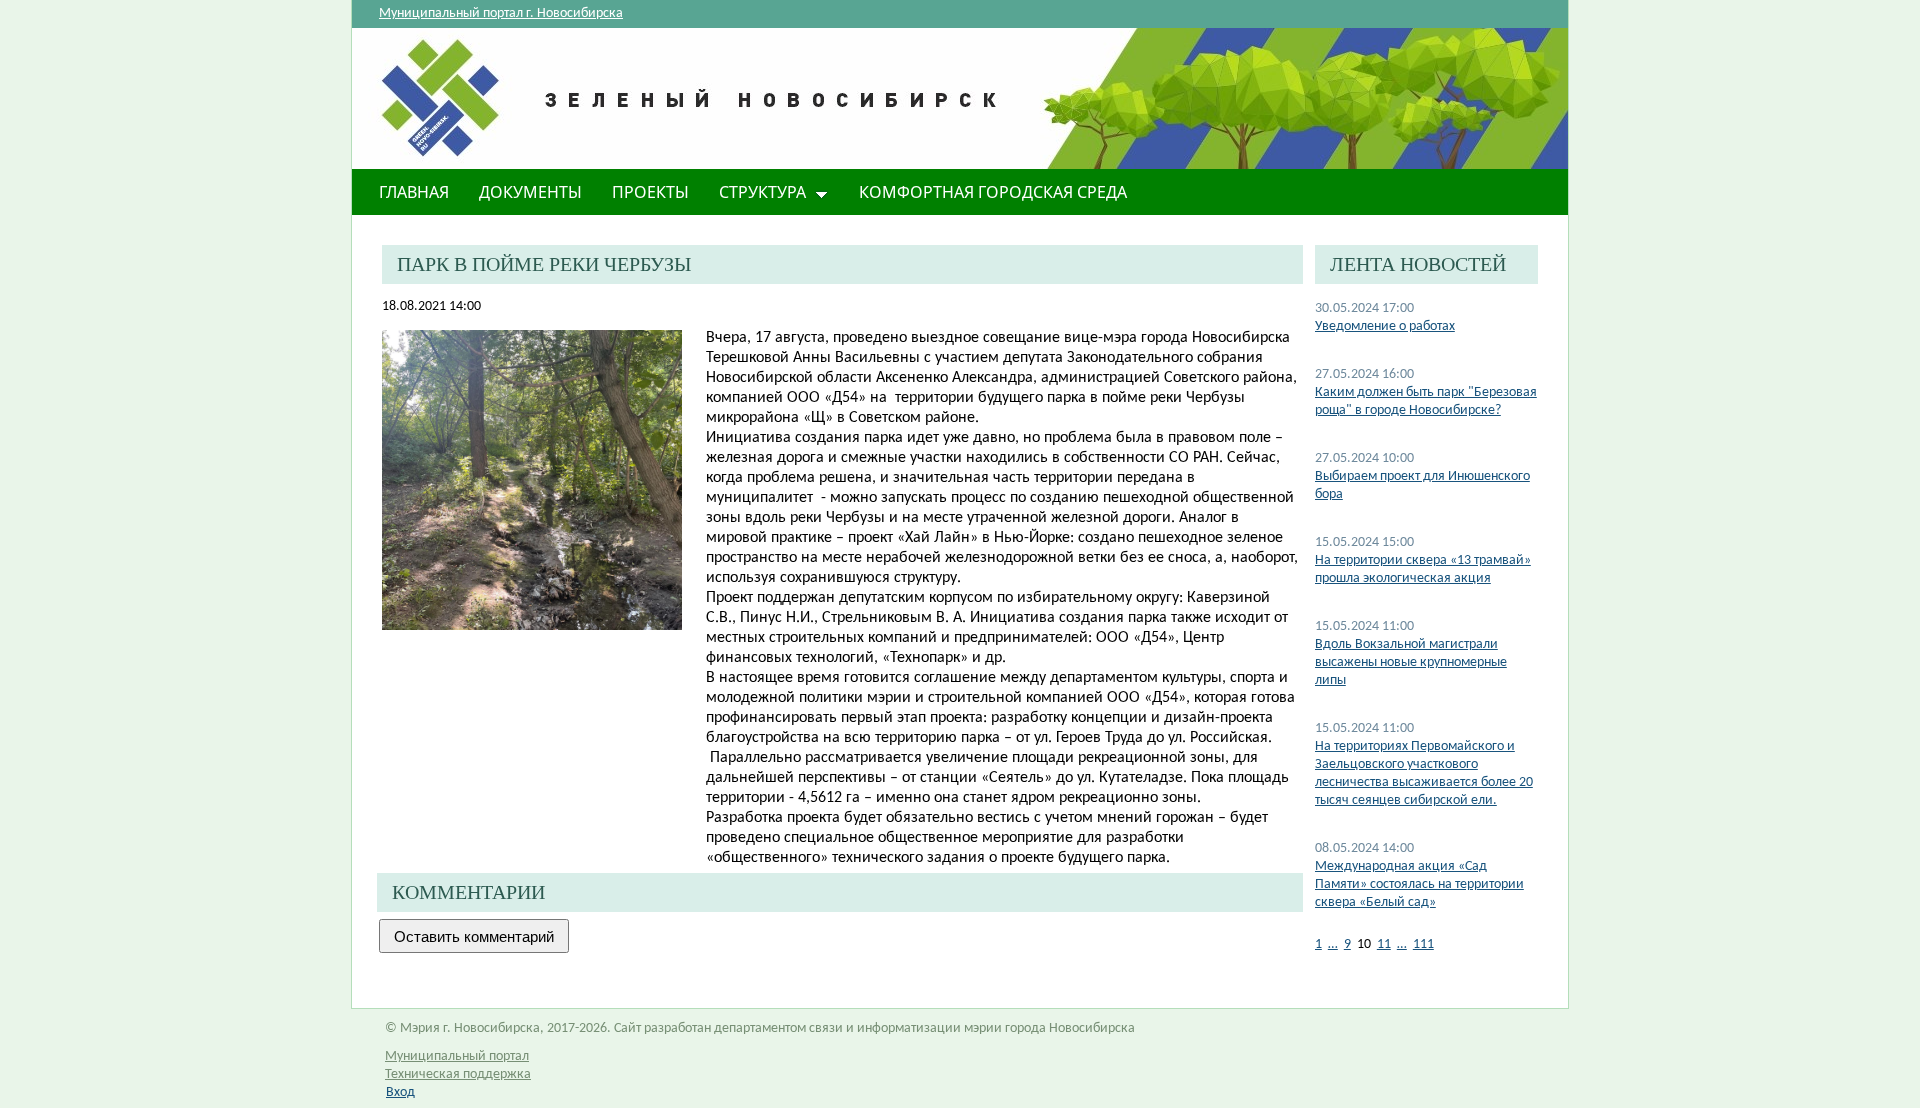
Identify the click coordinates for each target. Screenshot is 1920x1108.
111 (1423, 944)
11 (1384, 944)
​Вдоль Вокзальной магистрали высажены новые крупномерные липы (1411, 662)
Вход (400, 1092)
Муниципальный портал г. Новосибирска (501, 13)
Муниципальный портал (457, 1056)
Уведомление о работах (1385, 326)
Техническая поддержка (458, 1074)
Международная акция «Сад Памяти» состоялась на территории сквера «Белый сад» (1419, 884)
